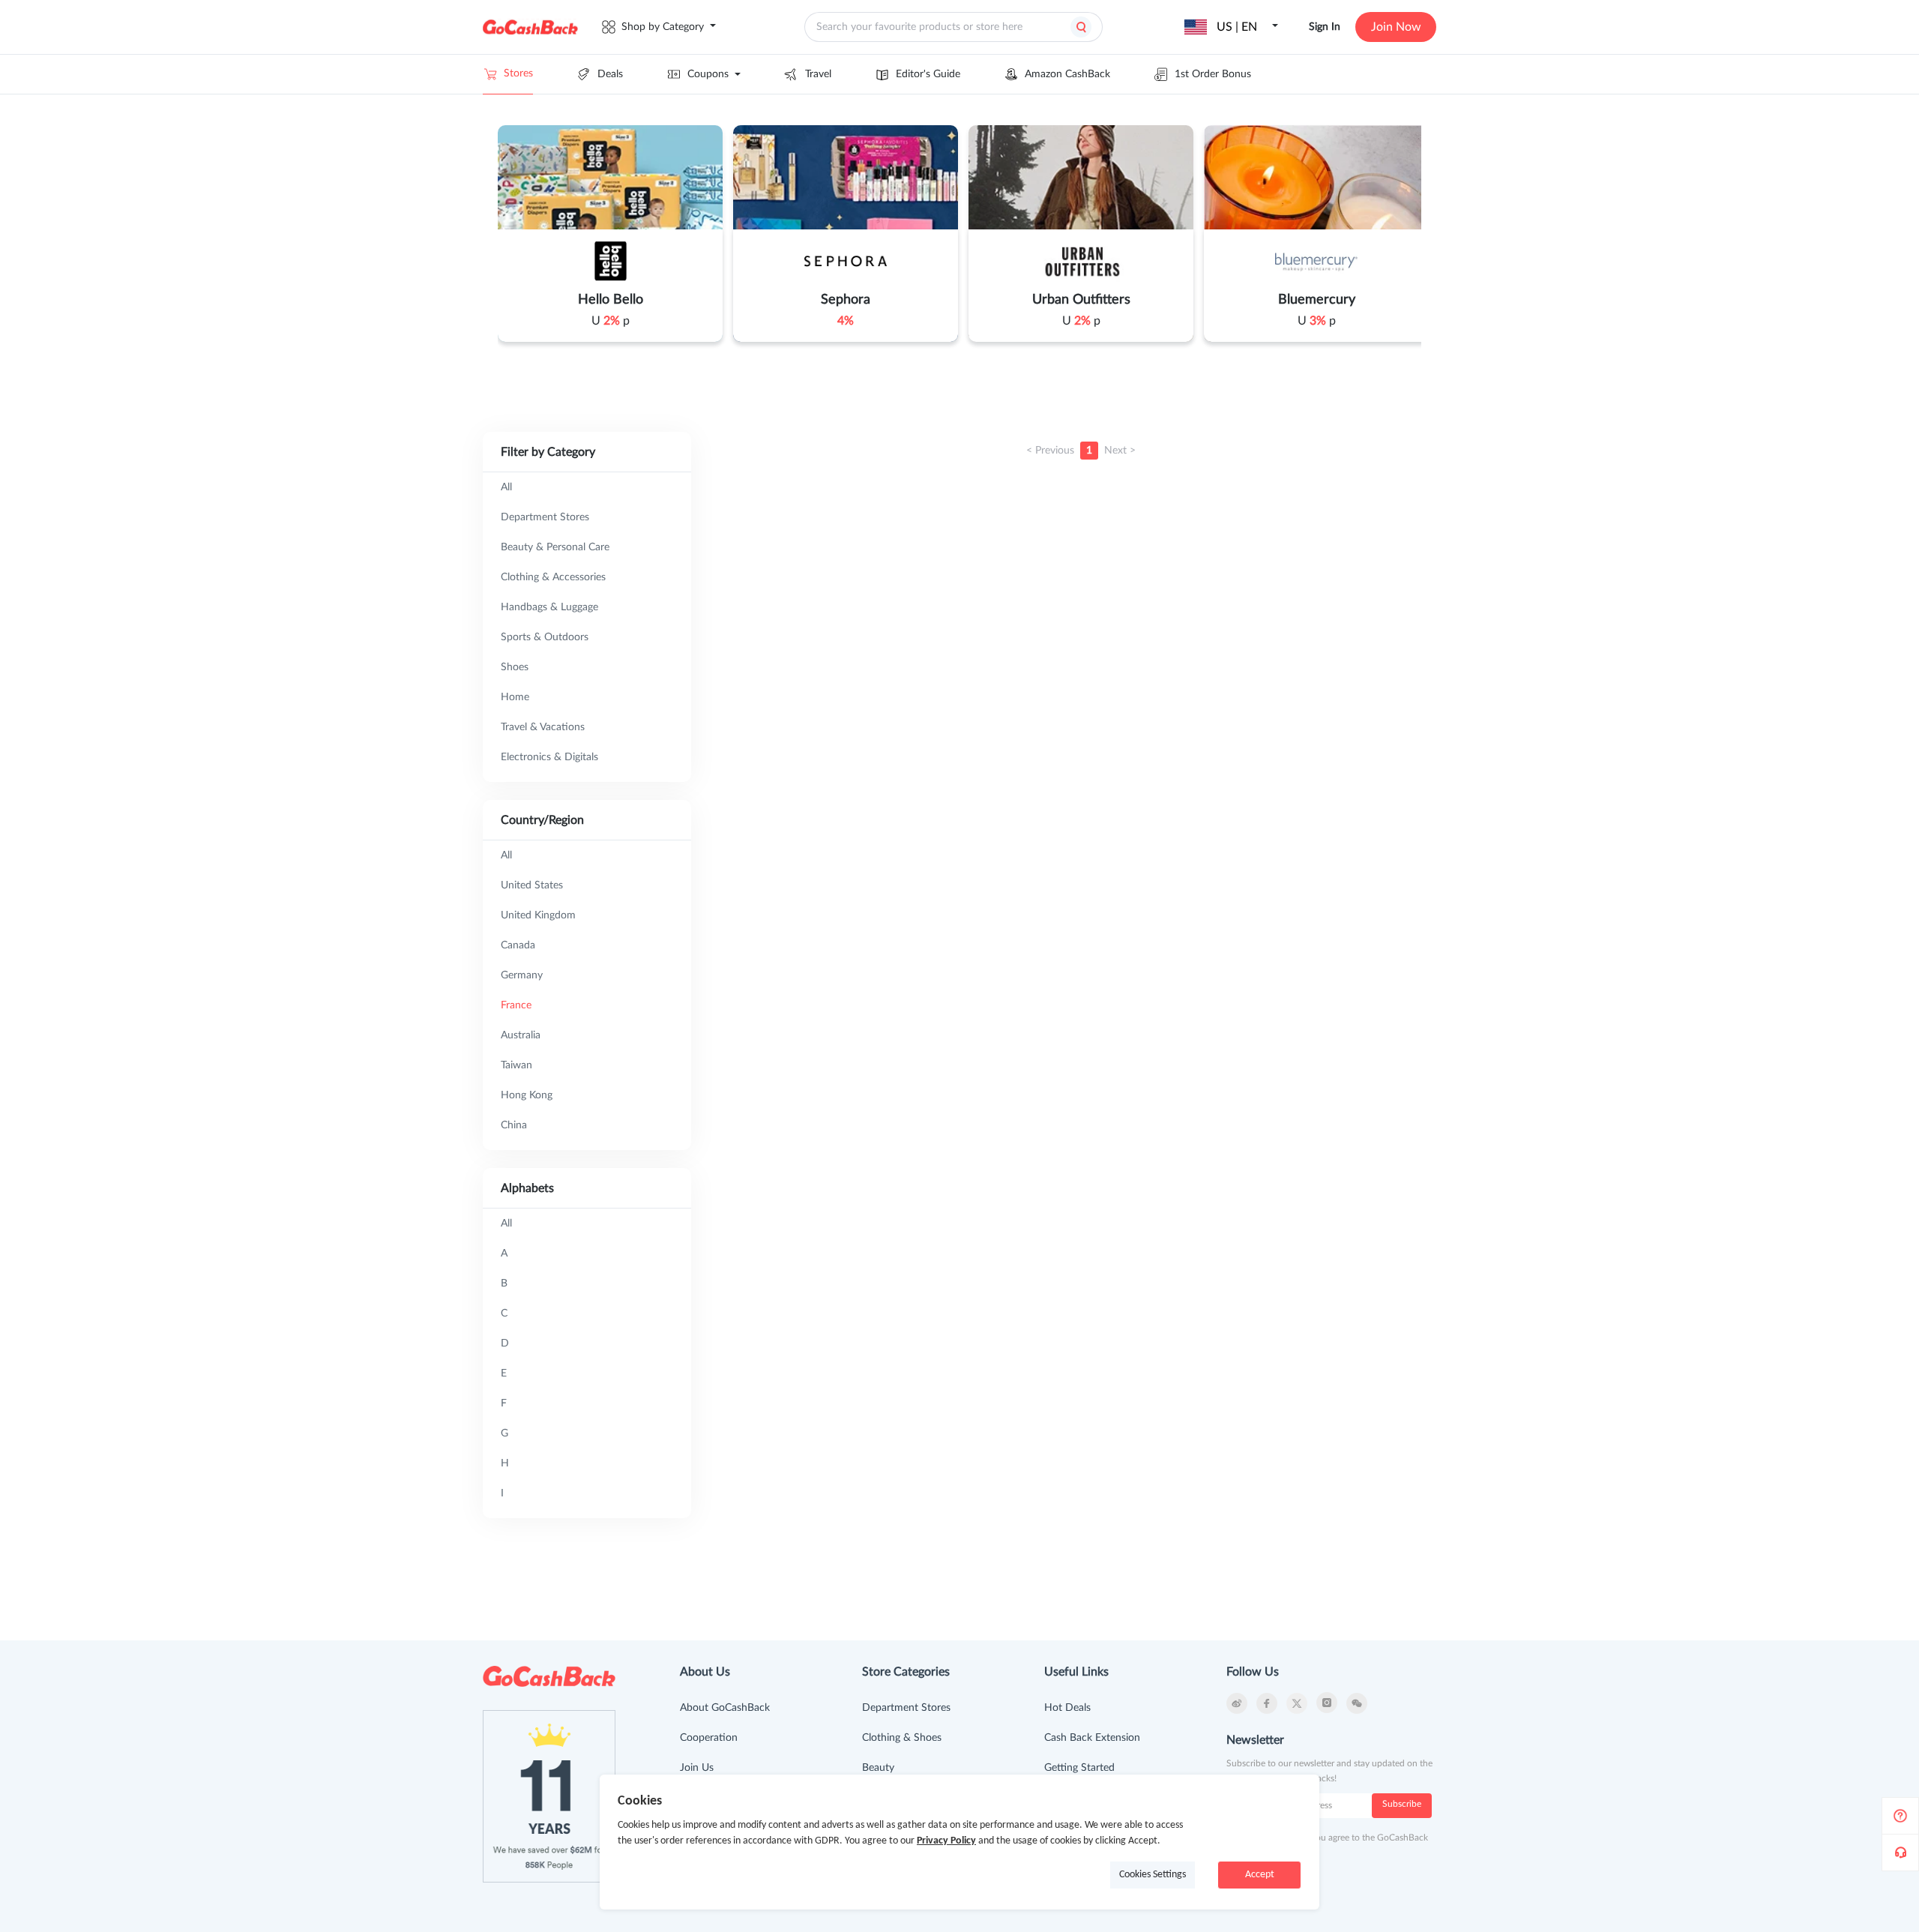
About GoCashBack (725, 1708)
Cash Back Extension (1092, 1738)
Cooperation (709, 1738)
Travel (818, 74)
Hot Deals (1067, 1708)
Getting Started (1079, 1768)
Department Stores (906, 1708)
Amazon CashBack (1067, 74)
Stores (518, 73)
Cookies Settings (1153, 1875)
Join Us (697, 1768)
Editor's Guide (928, 74)
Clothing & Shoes (902, 1738)
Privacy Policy (946, 1841)
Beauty (878, 1768)
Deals (610, 74)
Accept (1260, 1875)
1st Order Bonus (1213, 74)
